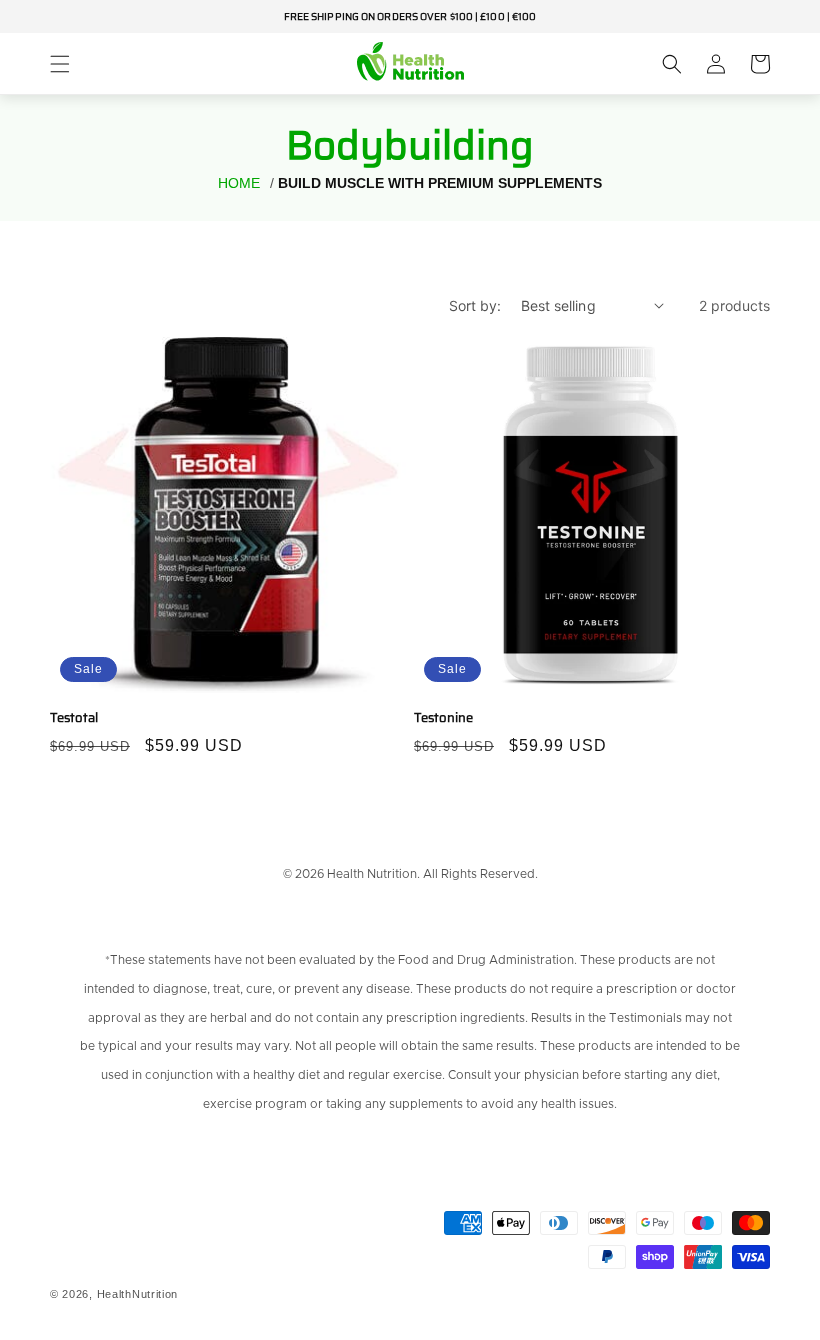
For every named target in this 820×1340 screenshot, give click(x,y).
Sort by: (475, 305)
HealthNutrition (138, 1294)
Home (239, 183)
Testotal (74, 718)
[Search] (672, 64)
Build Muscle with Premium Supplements (440, 183)
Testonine (443, 718)
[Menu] (60, 64)
